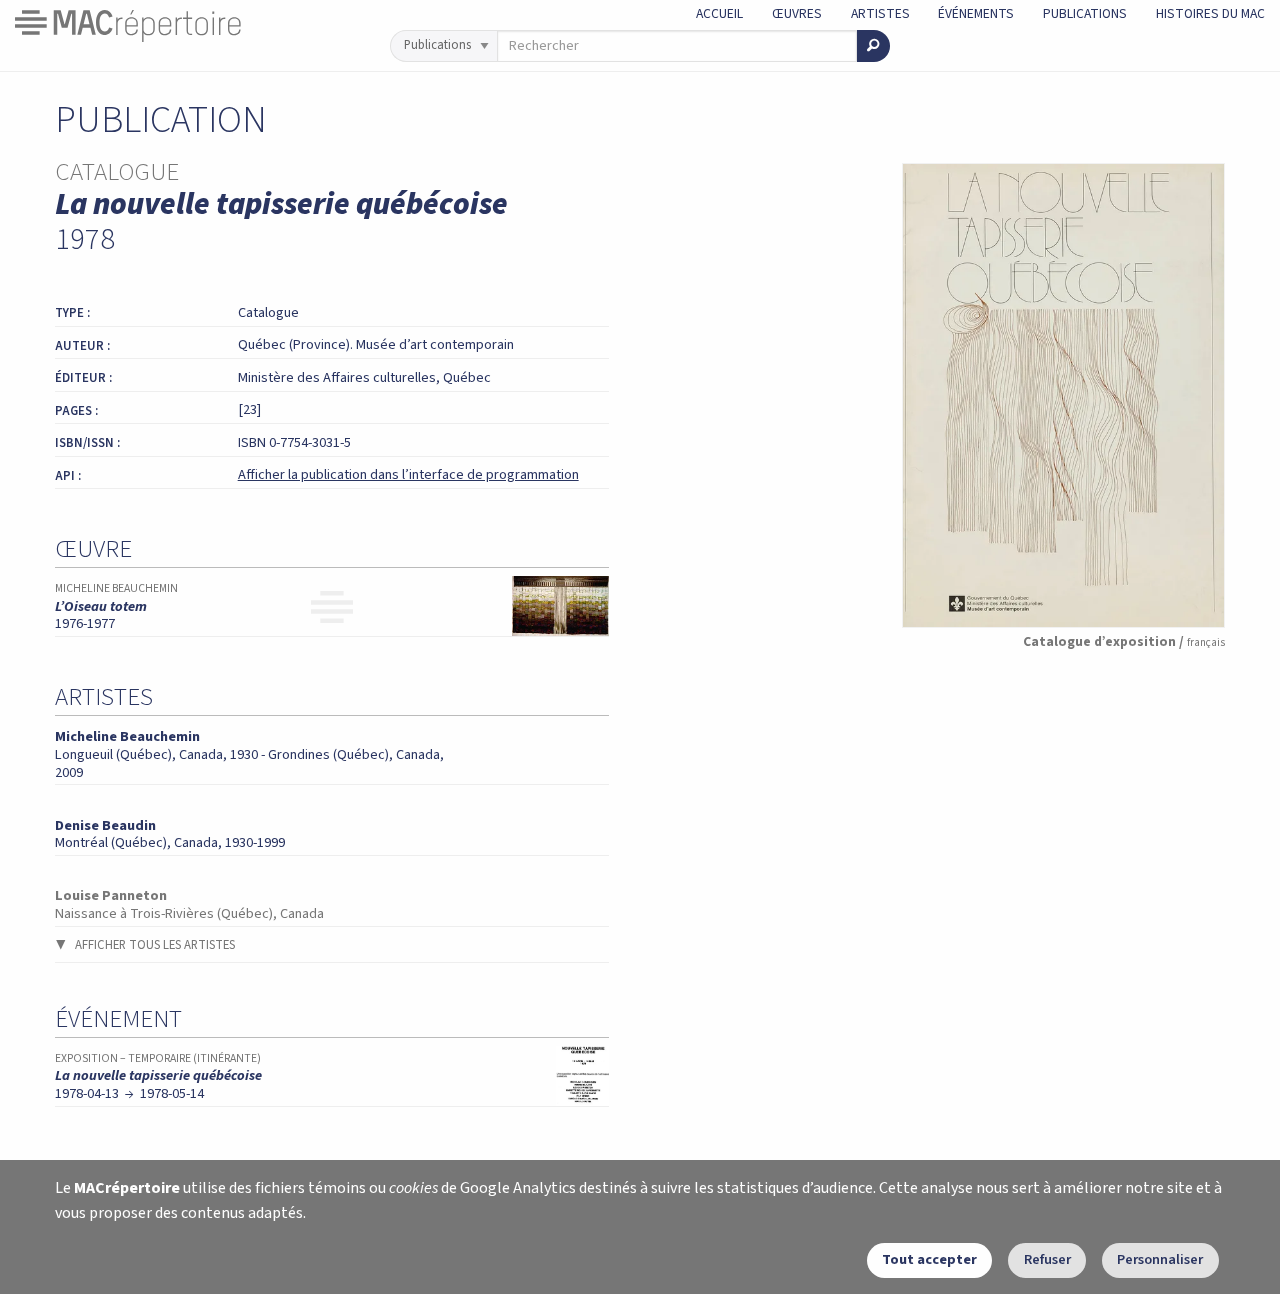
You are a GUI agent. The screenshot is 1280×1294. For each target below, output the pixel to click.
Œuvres (797, 13)
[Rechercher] (873, 46)
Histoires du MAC (1210, 13)
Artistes (880, 13)
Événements (976, 13)
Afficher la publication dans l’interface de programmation (408, 474)
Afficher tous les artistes (155, 945)
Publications (1085, 13)
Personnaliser (1160, 1259)
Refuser (1047, 1259)
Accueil (719, 13)
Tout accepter (929, 1259)
